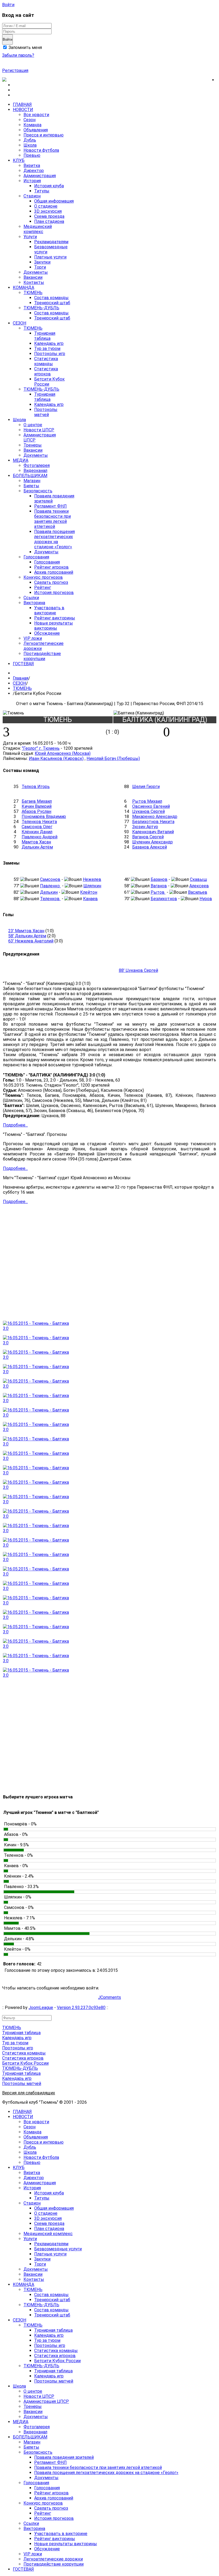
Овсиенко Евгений (151, 806)
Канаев (90, 899)
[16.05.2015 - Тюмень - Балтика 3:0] (38, 1328)
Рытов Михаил (147, 801)
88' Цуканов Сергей (138, 970)
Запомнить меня (25, 47)
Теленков (50, 899)
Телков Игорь (36, 787)
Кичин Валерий (37, 806)
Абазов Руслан (36, 811)
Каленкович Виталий (153, 832)
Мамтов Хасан (36, 842)
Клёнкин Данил (37, 832)
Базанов (159, 879)
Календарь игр (17, 2038)
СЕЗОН (19, 683)
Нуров (206, 899)
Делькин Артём (37, 847)
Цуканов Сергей (148, 811)
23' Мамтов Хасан (26, 931)
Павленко (50, 886)
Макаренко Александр (155, 817)
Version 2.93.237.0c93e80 (81, 2008)
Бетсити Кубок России (25, 2063)
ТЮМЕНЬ (22, 688)
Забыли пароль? (18, 55)
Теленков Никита (39, 822)
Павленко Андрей (40, 837)
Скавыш (198, 879)
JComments (109, 1997)
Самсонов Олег (37, 827)
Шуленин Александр (152, 842)
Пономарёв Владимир (44, 817)
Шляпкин (92, 886)
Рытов (158, 892)
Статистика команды (24, 2053)
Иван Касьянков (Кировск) (56, 758)
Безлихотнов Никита (153, 822)
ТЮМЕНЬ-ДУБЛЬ (20, 2068)
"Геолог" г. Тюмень (41, 748)
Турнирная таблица (21, 2033)
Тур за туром (15, 2043)
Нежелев (92, 879)
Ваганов (159, 886)
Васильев (198, 892)
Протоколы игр (18, 2048)
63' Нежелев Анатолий (31, 941)
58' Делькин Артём (27, 936)
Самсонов (50, 879)
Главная (21, 678)
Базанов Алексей (150, 847)
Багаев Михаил (37, 801)
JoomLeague (41, 2008)
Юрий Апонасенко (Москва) (63, 753)
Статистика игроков (23, 2058)
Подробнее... (15, 1125)
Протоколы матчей (22, 2084)
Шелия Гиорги (146, 787)
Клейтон (89, 892)
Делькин (49, 892)
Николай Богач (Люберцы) (113, 758)
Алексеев (199, 886)
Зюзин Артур (145, 827)
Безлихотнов (164, 899)
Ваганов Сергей (148, 837)
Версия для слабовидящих (29, 2093)
